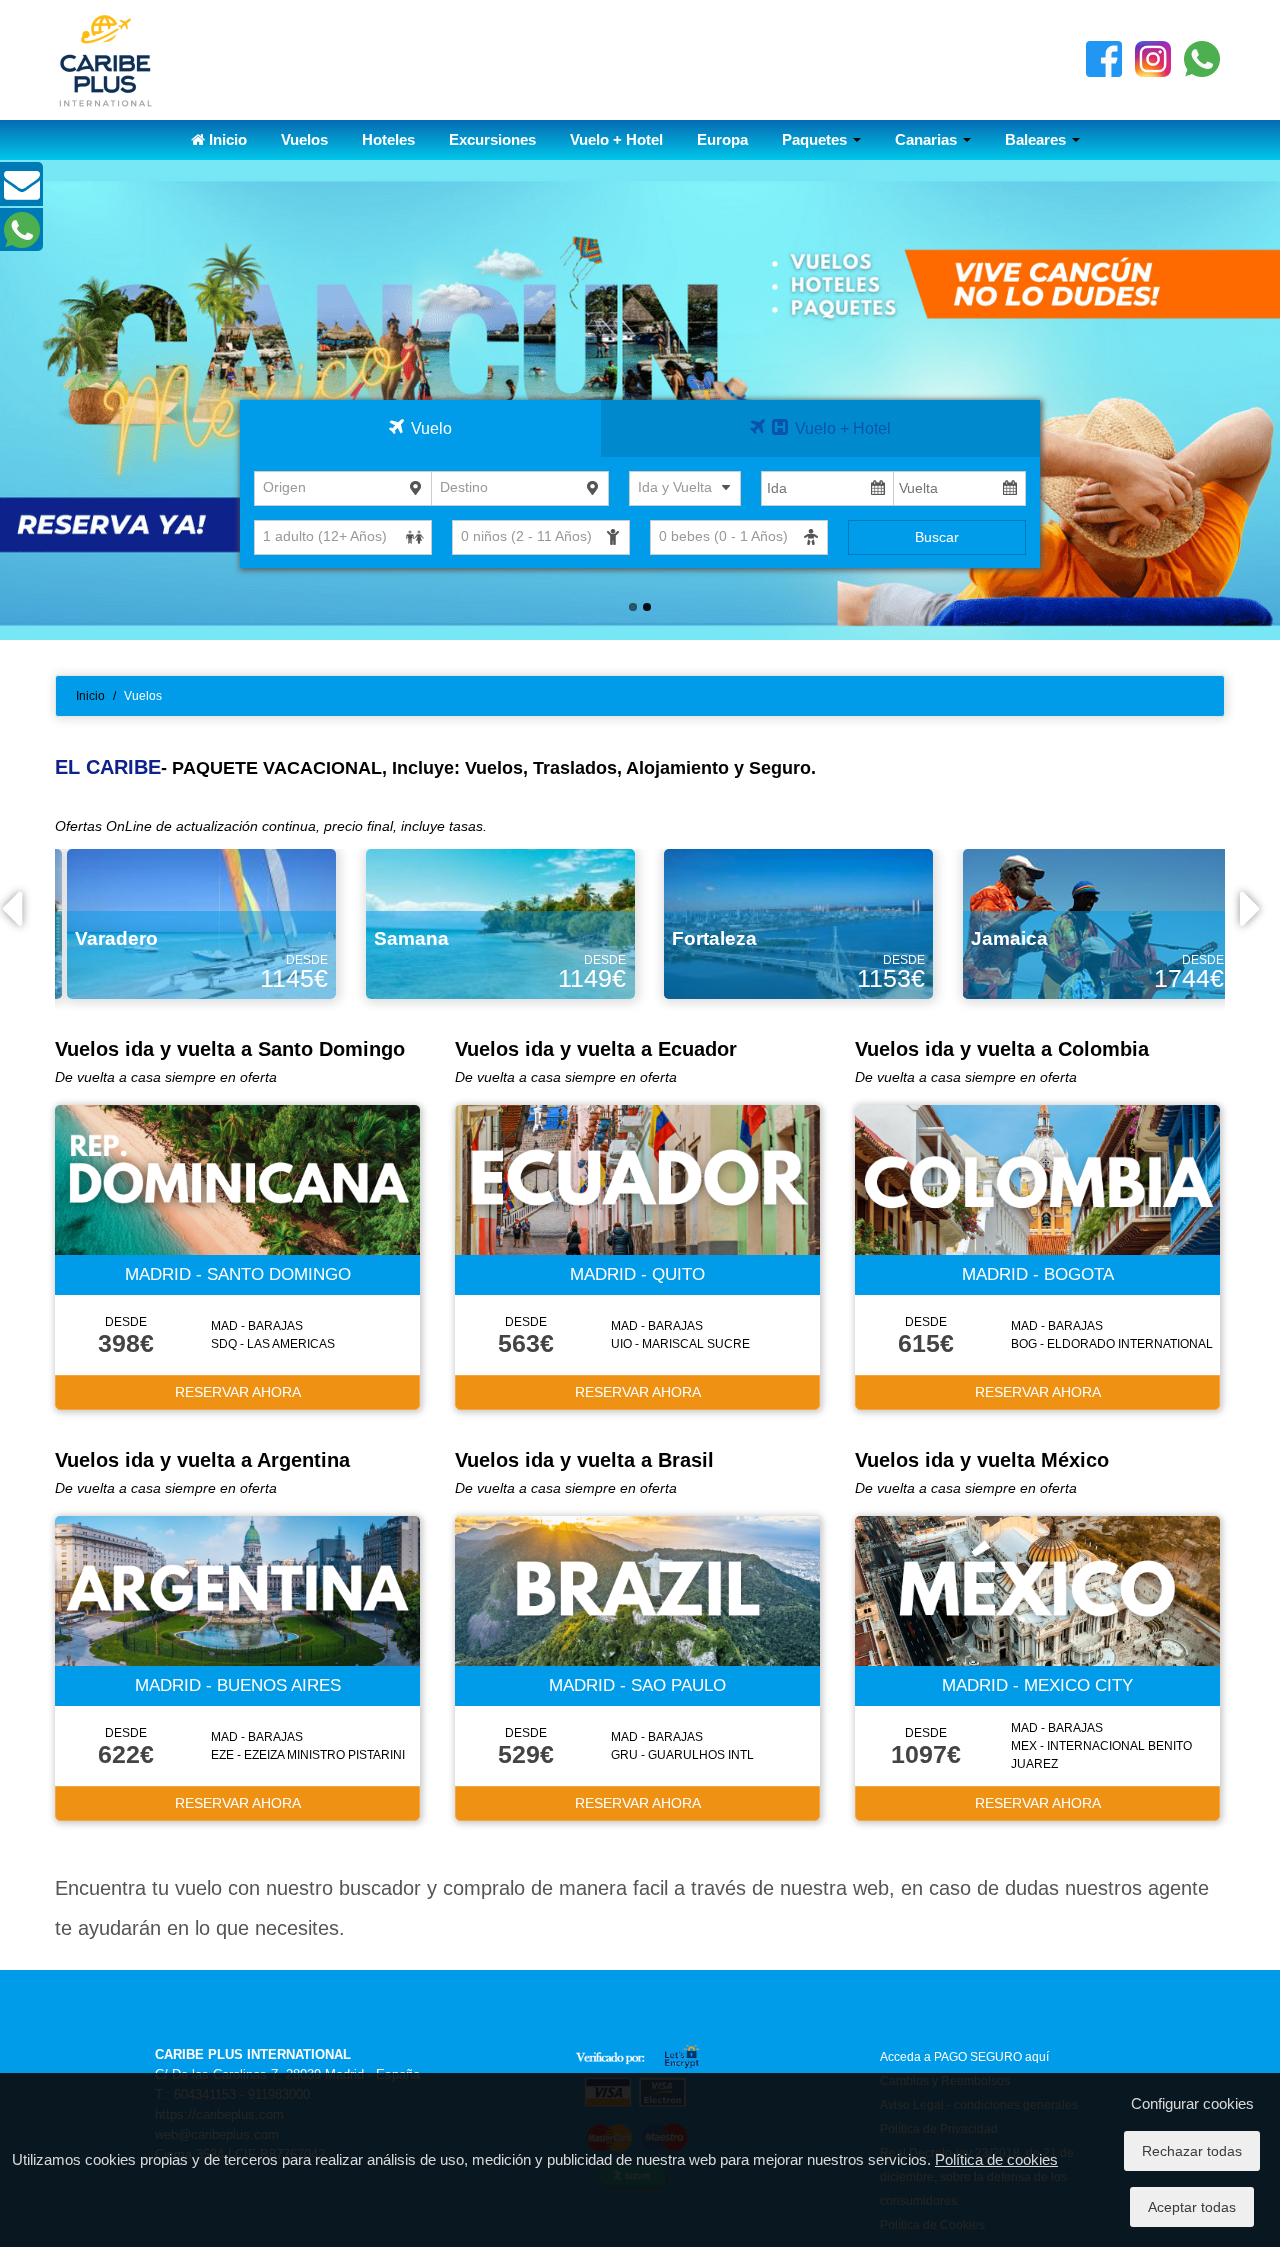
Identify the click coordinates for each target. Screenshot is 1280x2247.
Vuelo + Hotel (616, 139)
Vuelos (304, 139)
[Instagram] (1153, 58)
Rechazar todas (1192, 2151)
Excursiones (492, 139)
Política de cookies (996, 2159)
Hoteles (388, 139)
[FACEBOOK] (1104, 58)
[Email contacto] (22, 193)
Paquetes (816, 139)
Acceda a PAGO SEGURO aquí (964, 2057)
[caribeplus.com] (105, 59)
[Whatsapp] (1202, 58)
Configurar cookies (1192, 2103)
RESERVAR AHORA (238, 1392)
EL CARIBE (108, 767)
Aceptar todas (1192, 2207)
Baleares (1037, 139)
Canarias (928, 139)
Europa (722, 139)
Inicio (226, 139)
